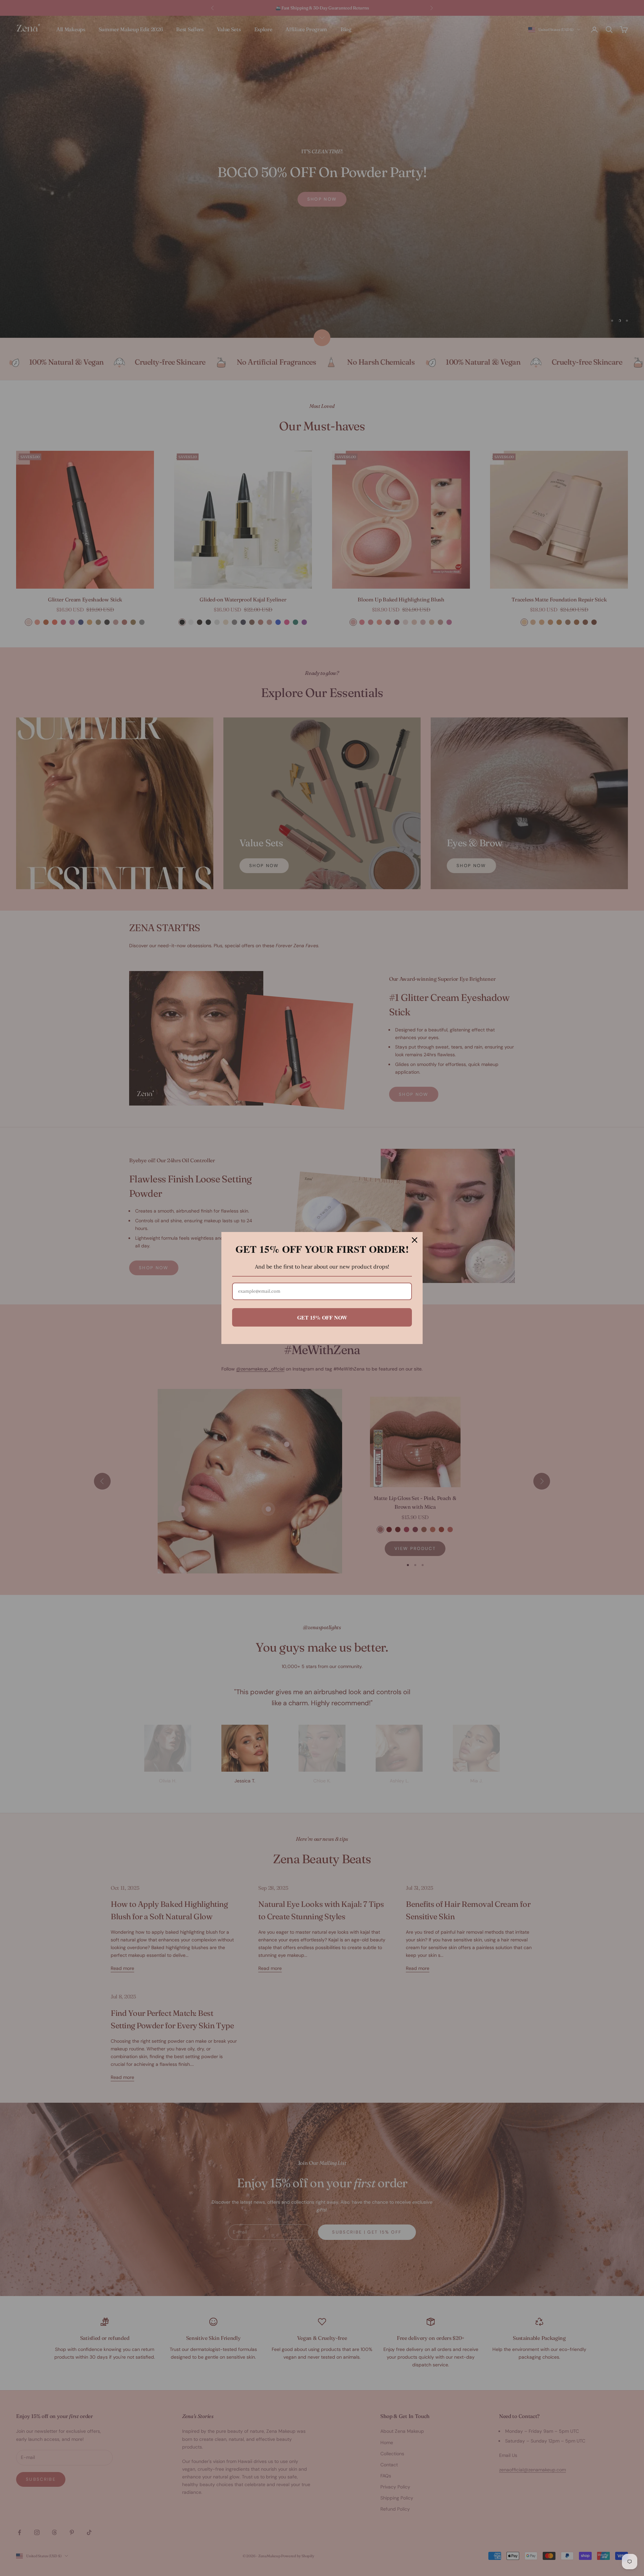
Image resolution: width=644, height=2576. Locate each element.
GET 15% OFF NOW (322, 1317)
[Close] (415, 1240)
